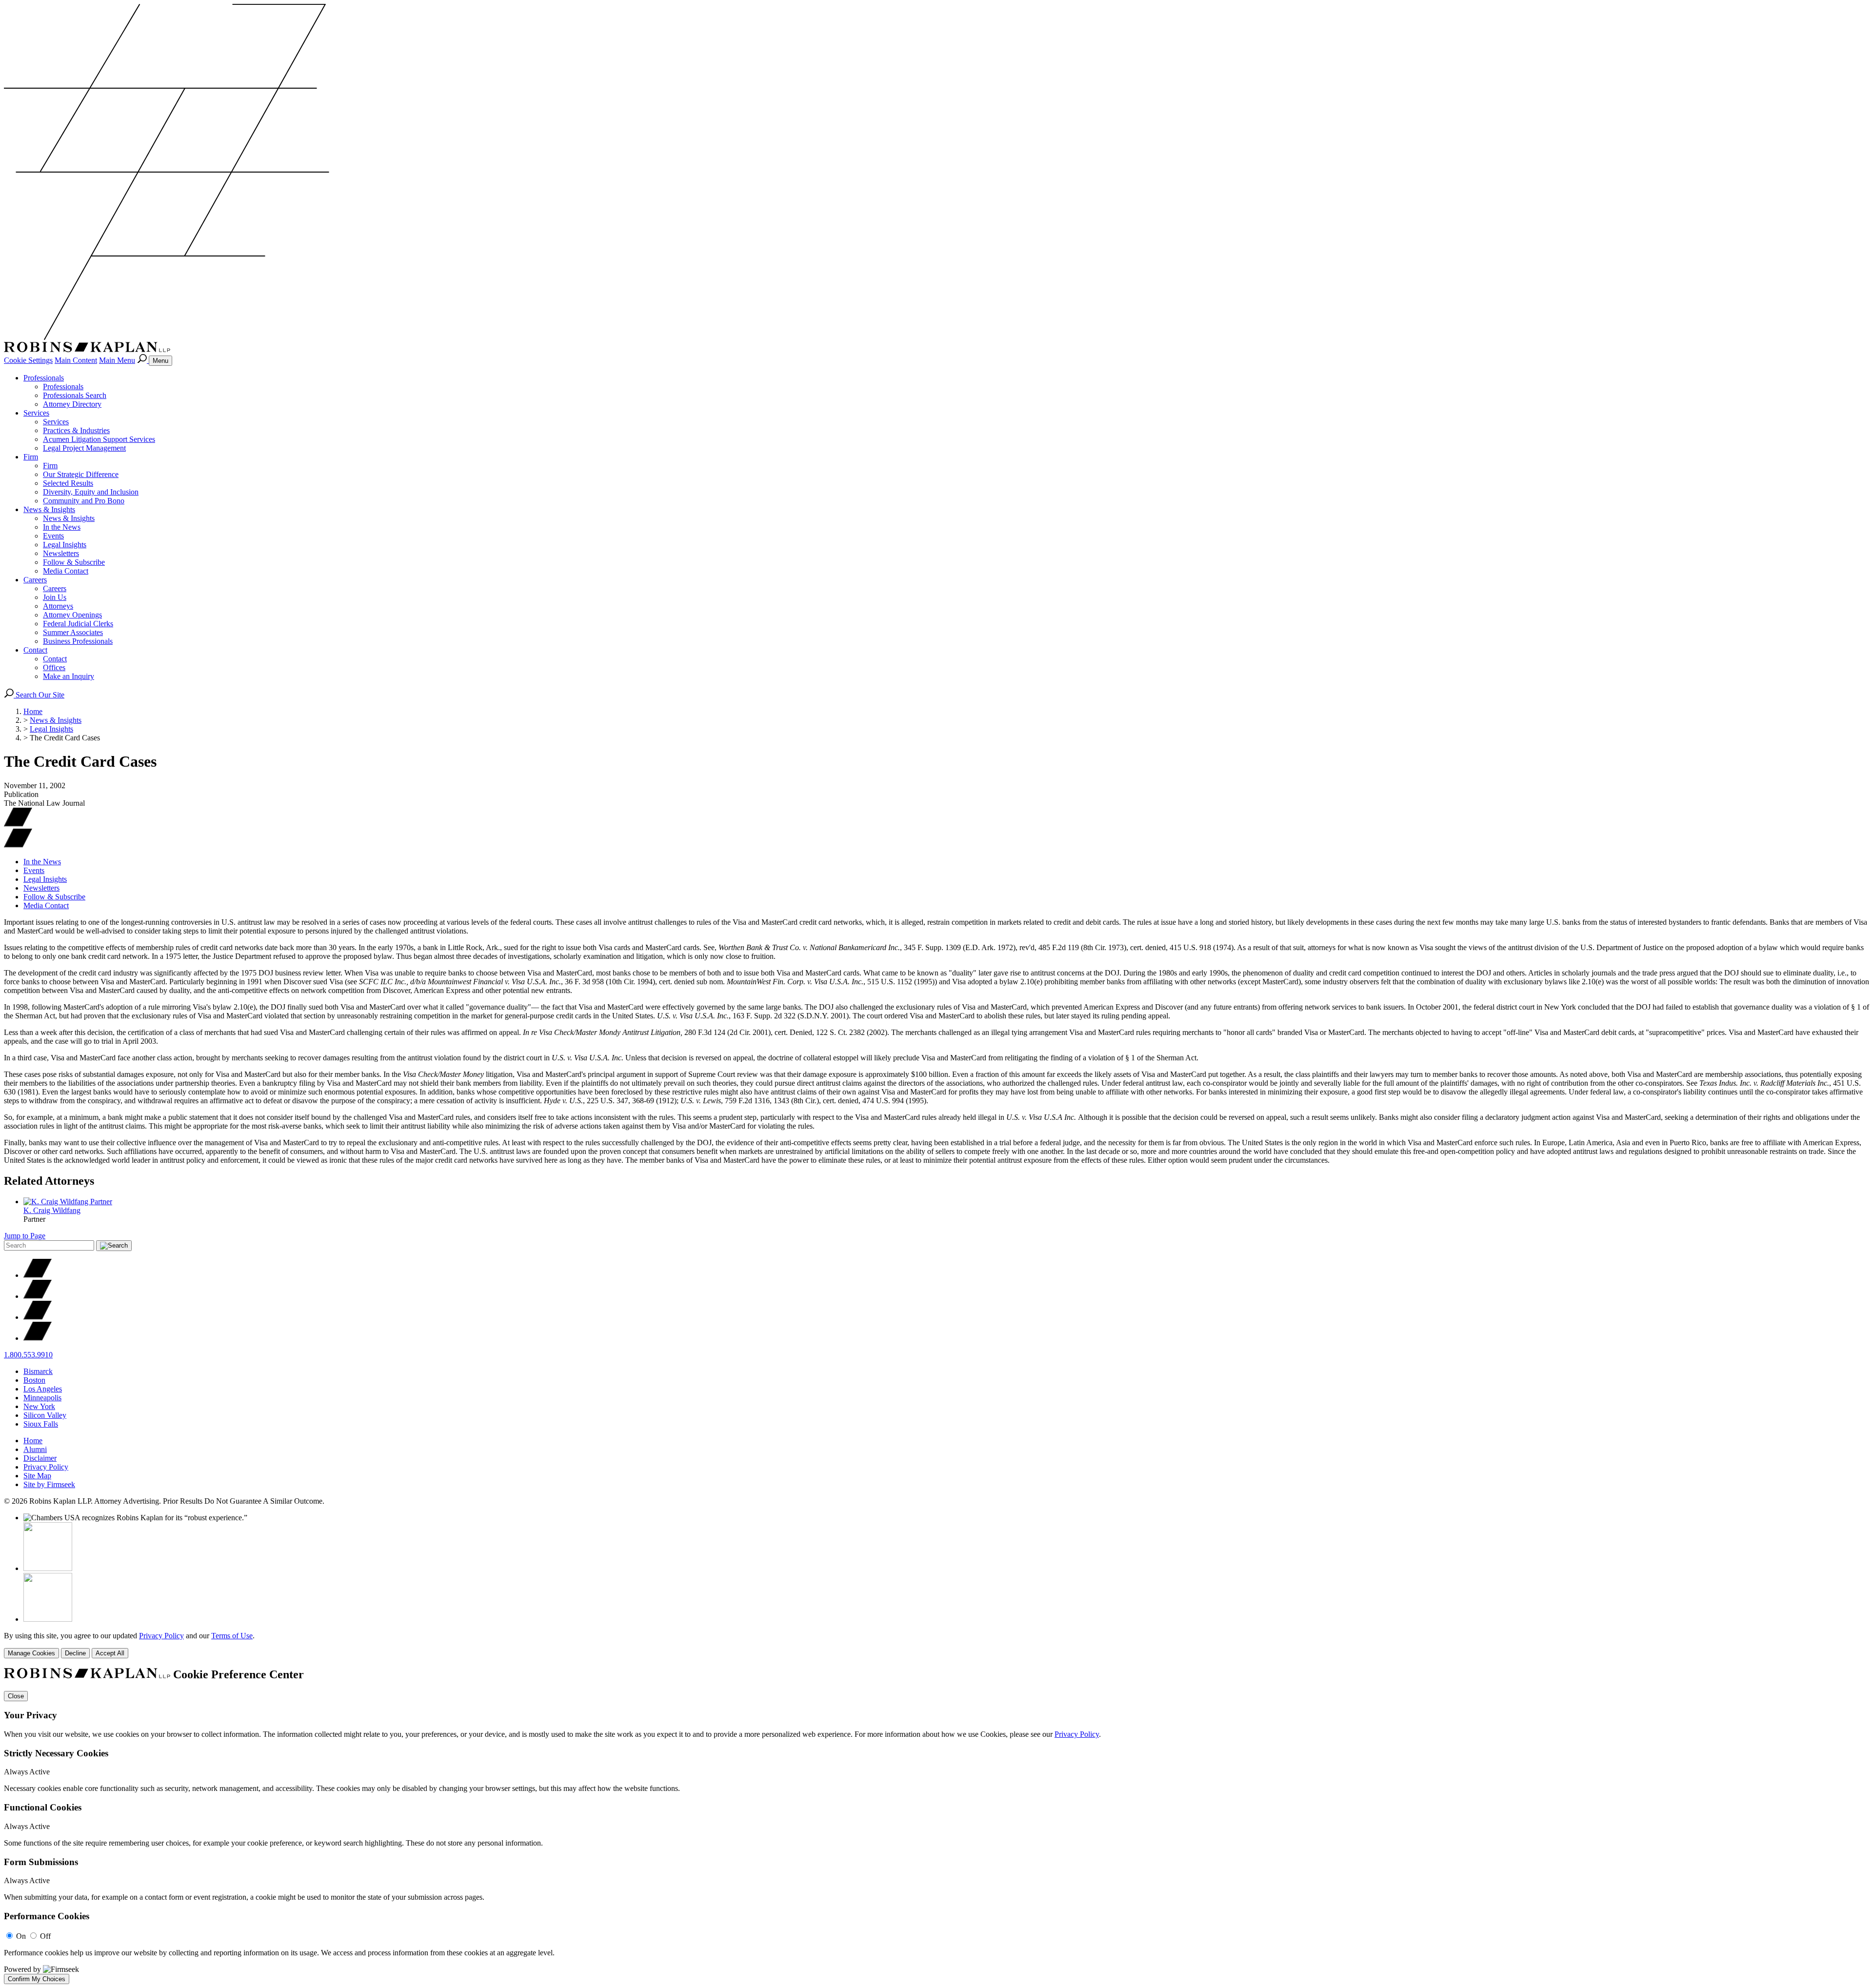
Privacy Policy (46, 1467)
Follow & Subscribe (74, 562)
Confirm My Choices (37, 1979)
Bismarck (38, 1371)
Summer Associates (73, 632)
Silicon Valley (45, 1415)
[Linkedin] (38, 1317)
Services (36, 413)
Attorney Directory (72, 404)
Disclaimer (40, 1458)
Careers (35, 580)
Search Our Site (39, 695)
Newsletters (61, 553)
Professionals (44, 378)
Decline (75, 1653)
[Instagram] (38, 1338)
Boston (34, 1380)
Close (16, 1696)
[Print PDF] (18, 824)
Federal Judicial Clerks (78, 624)
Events (53, 536)
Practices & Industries (76, 430)
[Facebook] (38, 1296)
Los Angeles (43, 1389)
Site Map (37, 1476)
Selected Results (68, 483)
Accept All (110, 1653)
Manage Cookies (31, 1653)
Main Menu (117, 360)
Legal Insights (65, 545)
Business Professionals (78, 641)
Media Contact (66, 571)
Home (33, 711)
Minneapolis (42, 1398)
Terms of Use (232, 1636)
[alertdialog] (936, 1826)
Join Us (55, 597)
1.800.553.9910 (28, 1355)
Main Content (76, 360)
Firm (31, 457)
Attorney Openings (72, 615)
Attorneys (58, 606)
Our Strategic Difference (81, 474)
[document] (936, 1826)
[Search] (143, 360)
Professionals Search (75, 395)
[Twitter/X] (38, 1275)
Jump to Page (25, 1236)
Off (45, 1936)
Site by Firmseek (49, 1484)
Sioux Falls (41, 1424)
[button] (18, 845)
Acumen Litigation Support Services (99, 439)
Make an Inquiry (69, 676)
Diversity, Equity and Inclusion (91, 492)
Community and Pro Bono (84, 501)
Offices (54, 667)
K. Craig (52, 1210)
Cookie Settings (28, 360)
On (21, 1936)
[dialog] (936, 1645)
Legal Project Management (84, 448)
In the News (62, 527)
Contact (35, 650)
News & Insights (49, 509)
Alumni (35, 1449)
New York (39, 1406)
